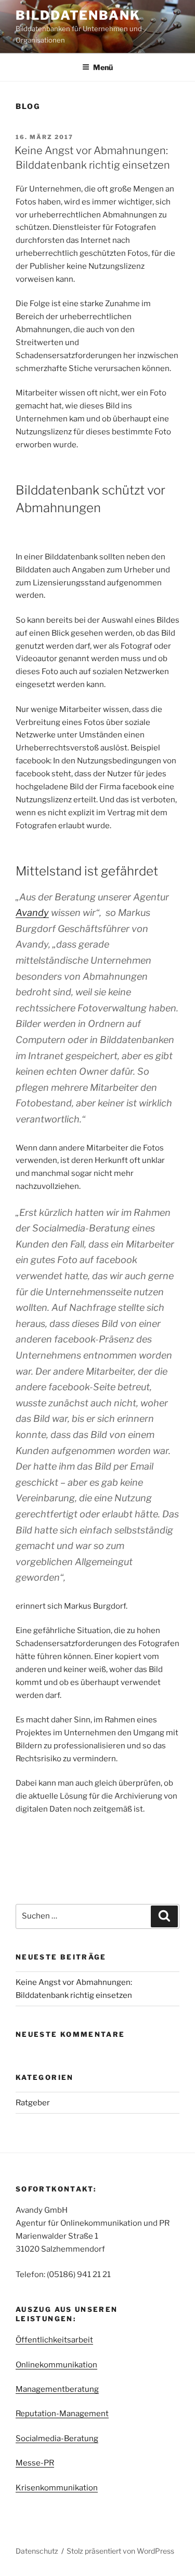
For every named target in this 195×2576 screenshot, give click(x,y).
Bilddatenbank (78, 15)
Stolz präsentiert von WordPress (120, 2551)
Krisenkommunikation (57, 2488)
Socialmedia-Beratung (57, 2438)
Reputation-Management (62, 2414)
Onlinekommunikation (56, 2365)
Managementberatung (57, 2389)
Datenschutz (37, 2551)
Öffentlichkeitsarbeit (54, 2340)
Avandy (32, 913)
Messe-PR (35, 2463)
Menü (103, 67)
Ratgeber (33, 2103)
